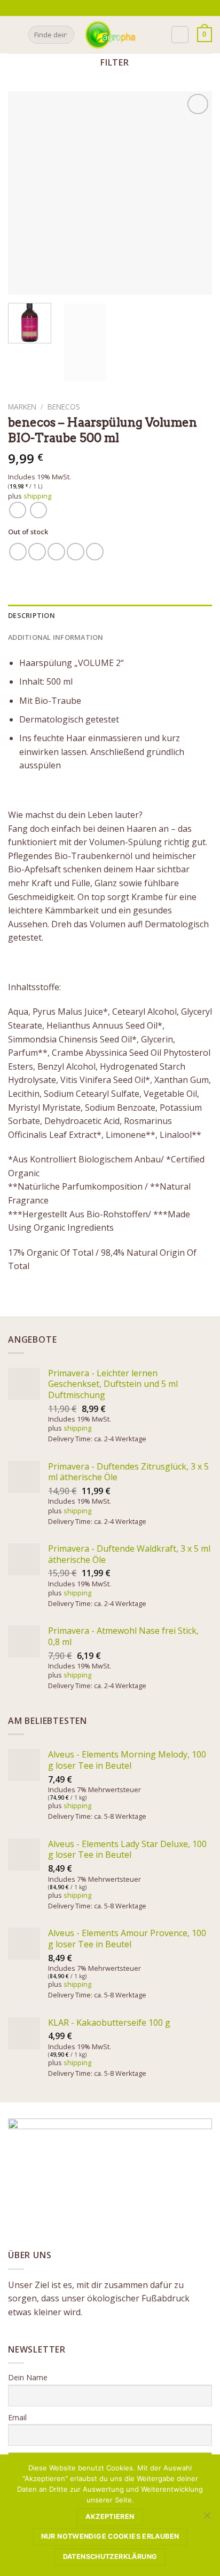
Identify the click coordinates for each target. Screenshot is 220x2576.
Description (32, 615)
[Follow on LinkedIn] (135, 8)
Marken (22, 407)
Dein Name (28, 2377)
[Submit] (64, 35)
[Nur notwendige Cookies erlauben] (207, 2518)
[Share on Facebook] (37, 552)
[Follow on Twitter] (124, 8)
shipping (37, 496)
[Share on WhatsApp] (18, 552)
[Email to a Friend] (76, 552)
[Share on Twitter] (56, 552)
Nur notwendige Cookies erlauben (110, 2536)
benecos (64, 407)
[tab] (110, 615)
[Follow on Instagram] (114, 8)
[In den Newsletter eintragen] (92, 8)
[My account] (180, 35)
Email (17, 2417)
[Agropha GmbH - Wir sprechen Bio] (110, 34)
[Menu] (14, 34)
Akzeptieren (110, 2517)
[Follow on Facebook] (104, 8)
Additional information (56, 637)
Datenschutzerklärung (110, 2557)
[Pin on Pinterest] (95, 552)
